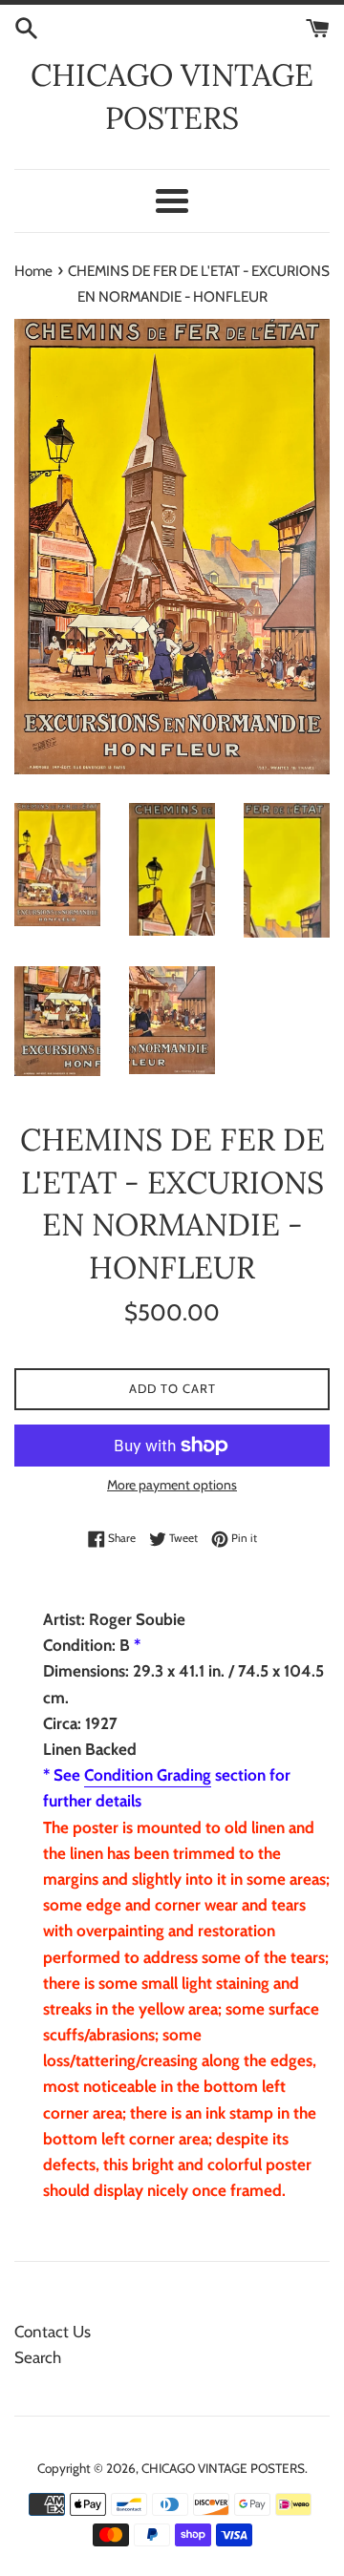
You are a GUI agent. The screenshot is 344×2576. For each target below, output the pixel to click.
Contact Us (53, 2332)
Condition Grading (148, 1775)
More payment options (172, 1485)
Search (38, 2357)
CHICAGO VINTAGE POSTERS (172, 96)
